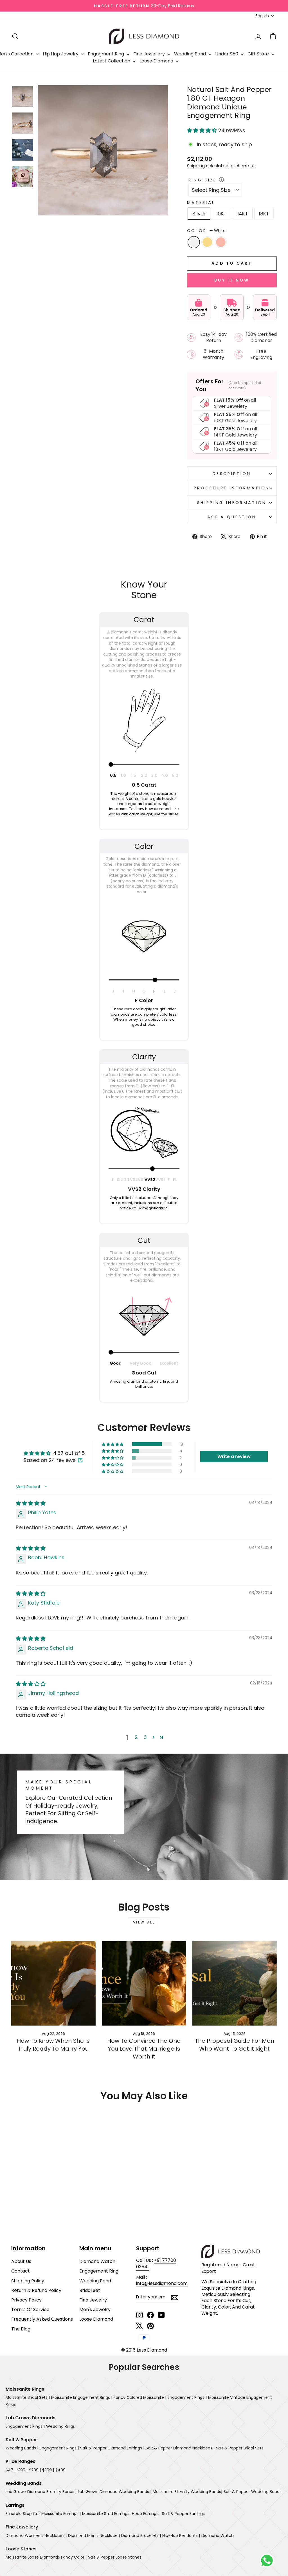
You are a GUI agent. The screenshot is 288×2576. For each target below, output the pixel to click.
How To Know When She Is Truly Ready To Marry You (53, 2045)
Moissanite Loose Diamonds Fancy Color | (46, 2557)
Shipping (196, 166)
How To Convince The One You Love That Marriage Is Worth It (144, 2049)
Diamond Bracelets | (141, 2535)
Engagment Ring (106, 54)
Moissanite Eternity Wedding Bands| (187, 2492)
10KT (221, 214)
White (194, 242)
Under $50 (227, 54)
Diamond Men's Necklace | (94, 2535)
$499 (60, 2470)
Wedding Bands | (22, 2448)
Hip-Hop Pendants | (181, 2535)
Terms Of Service (30, 2310)
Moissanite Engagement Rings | (82, 2397)
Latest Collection (112, 61)
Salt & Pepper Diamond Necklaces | (180, 2448)
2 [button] (136, 1737)
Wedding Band (191, 54)
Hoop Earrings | (146, 2514)
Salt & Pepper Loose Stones (115, 2557)
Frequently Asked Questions (42, 2319)
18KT (264, 214)
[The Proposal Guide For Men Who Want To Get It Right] (235, 1983)
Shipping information (232, 503)
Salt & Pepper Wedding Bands (253, 2492)
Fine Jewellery (150, 54)
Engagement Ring (99, 2271)
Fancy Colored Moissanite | (140, 2397)
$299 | (35, 2470)
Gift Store (259, 54)
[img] (31, 1503)
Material (201, 203)
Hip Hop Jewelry (61, 54)
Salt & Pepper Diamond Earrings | (112, 2448)
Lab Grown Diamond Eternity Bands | (41, 2492)
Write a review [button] (234, 1456)
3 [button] (145, 1737)
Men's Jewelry (95, 2310)
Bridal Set (90, 2290)
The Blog (21, 2329)
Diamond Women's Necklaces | (36, 2535)
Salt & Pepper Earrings (183, 2514)
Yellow (207, 242)
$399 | (48, 2470)
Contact (21, 2271)
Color (206, 231)
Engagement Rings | (187, 2397)
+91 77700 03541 (156, 2263)
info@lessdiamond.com (162, 2283)
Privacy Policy (26, 2300)
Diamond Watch (97, 2261)
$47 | (11, 2470)
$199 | (22, 2470)
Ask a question (232, 517)
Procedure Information (232, 488)
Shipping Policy (28, 2281)
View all (144, 1922)
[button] (203, 130)
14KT (243, 214)
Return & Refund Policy (36, 2290)
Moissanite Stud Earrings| (106, 2514)
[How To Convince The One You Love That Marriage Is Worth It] (144, 1983)
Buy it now (232, 280)
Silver (199, 214)
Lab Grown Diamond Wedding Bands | (115, 2492)
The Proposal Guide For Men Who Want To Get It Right (235, 2045)
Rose (221, 242)
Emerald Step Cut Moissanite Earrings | (43, 2514)
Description (232, 474)
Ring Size (203, 180)
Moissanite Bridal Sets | (28, 2397)
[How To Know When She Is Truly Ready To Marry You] (53, 1983)
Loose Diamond (157, 61)
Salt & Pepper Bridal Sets (240, 2448)
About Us (21, 2261)
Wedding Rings (60, 2426)
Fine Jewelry (93, 2300)
